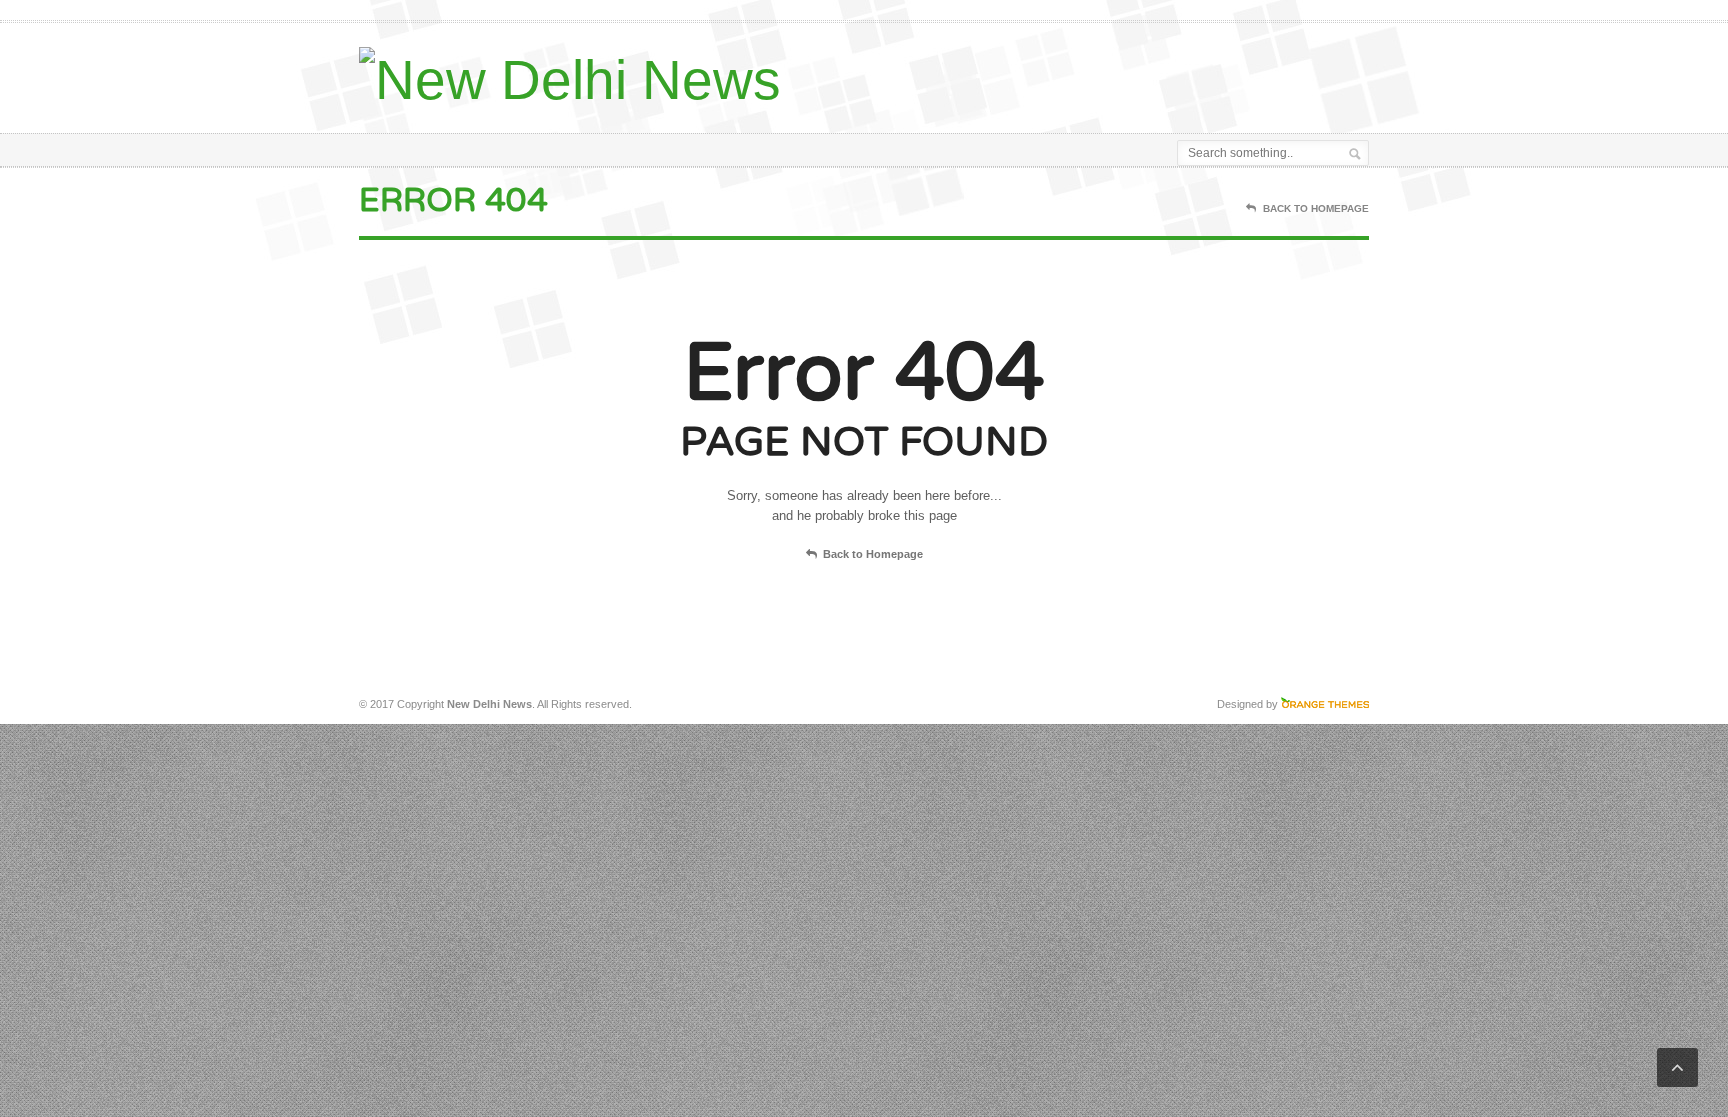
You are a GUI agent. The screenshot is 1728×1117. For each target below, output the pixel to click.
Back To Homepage (1316, 208)
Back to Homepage (873, 554)
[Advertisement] (1135, 73)
